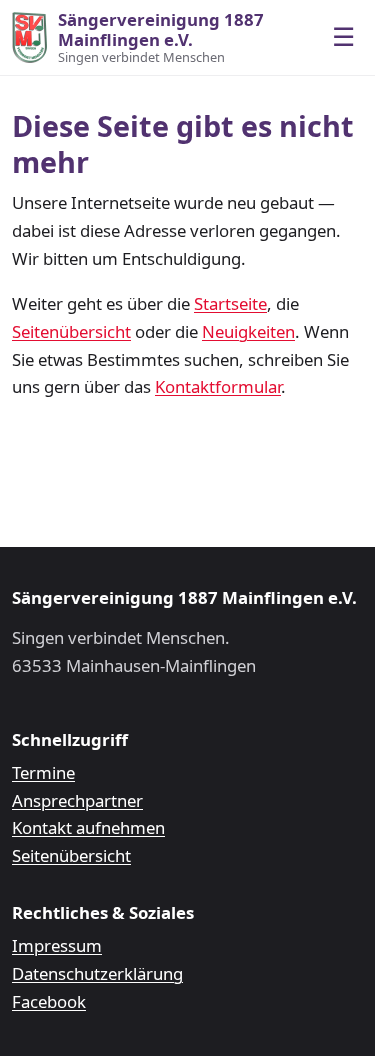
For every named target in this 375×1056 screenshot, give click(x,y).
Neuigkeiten (248, 331)
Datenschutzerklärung (97, 973)
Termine (43, 772)
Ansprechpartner (77, 800)
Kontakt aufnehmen (88, 827)
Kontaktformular (218, 386)
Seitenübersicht (71, 331)
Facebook (49, 1001)
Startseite (230, 303)
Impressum (57, 945)
